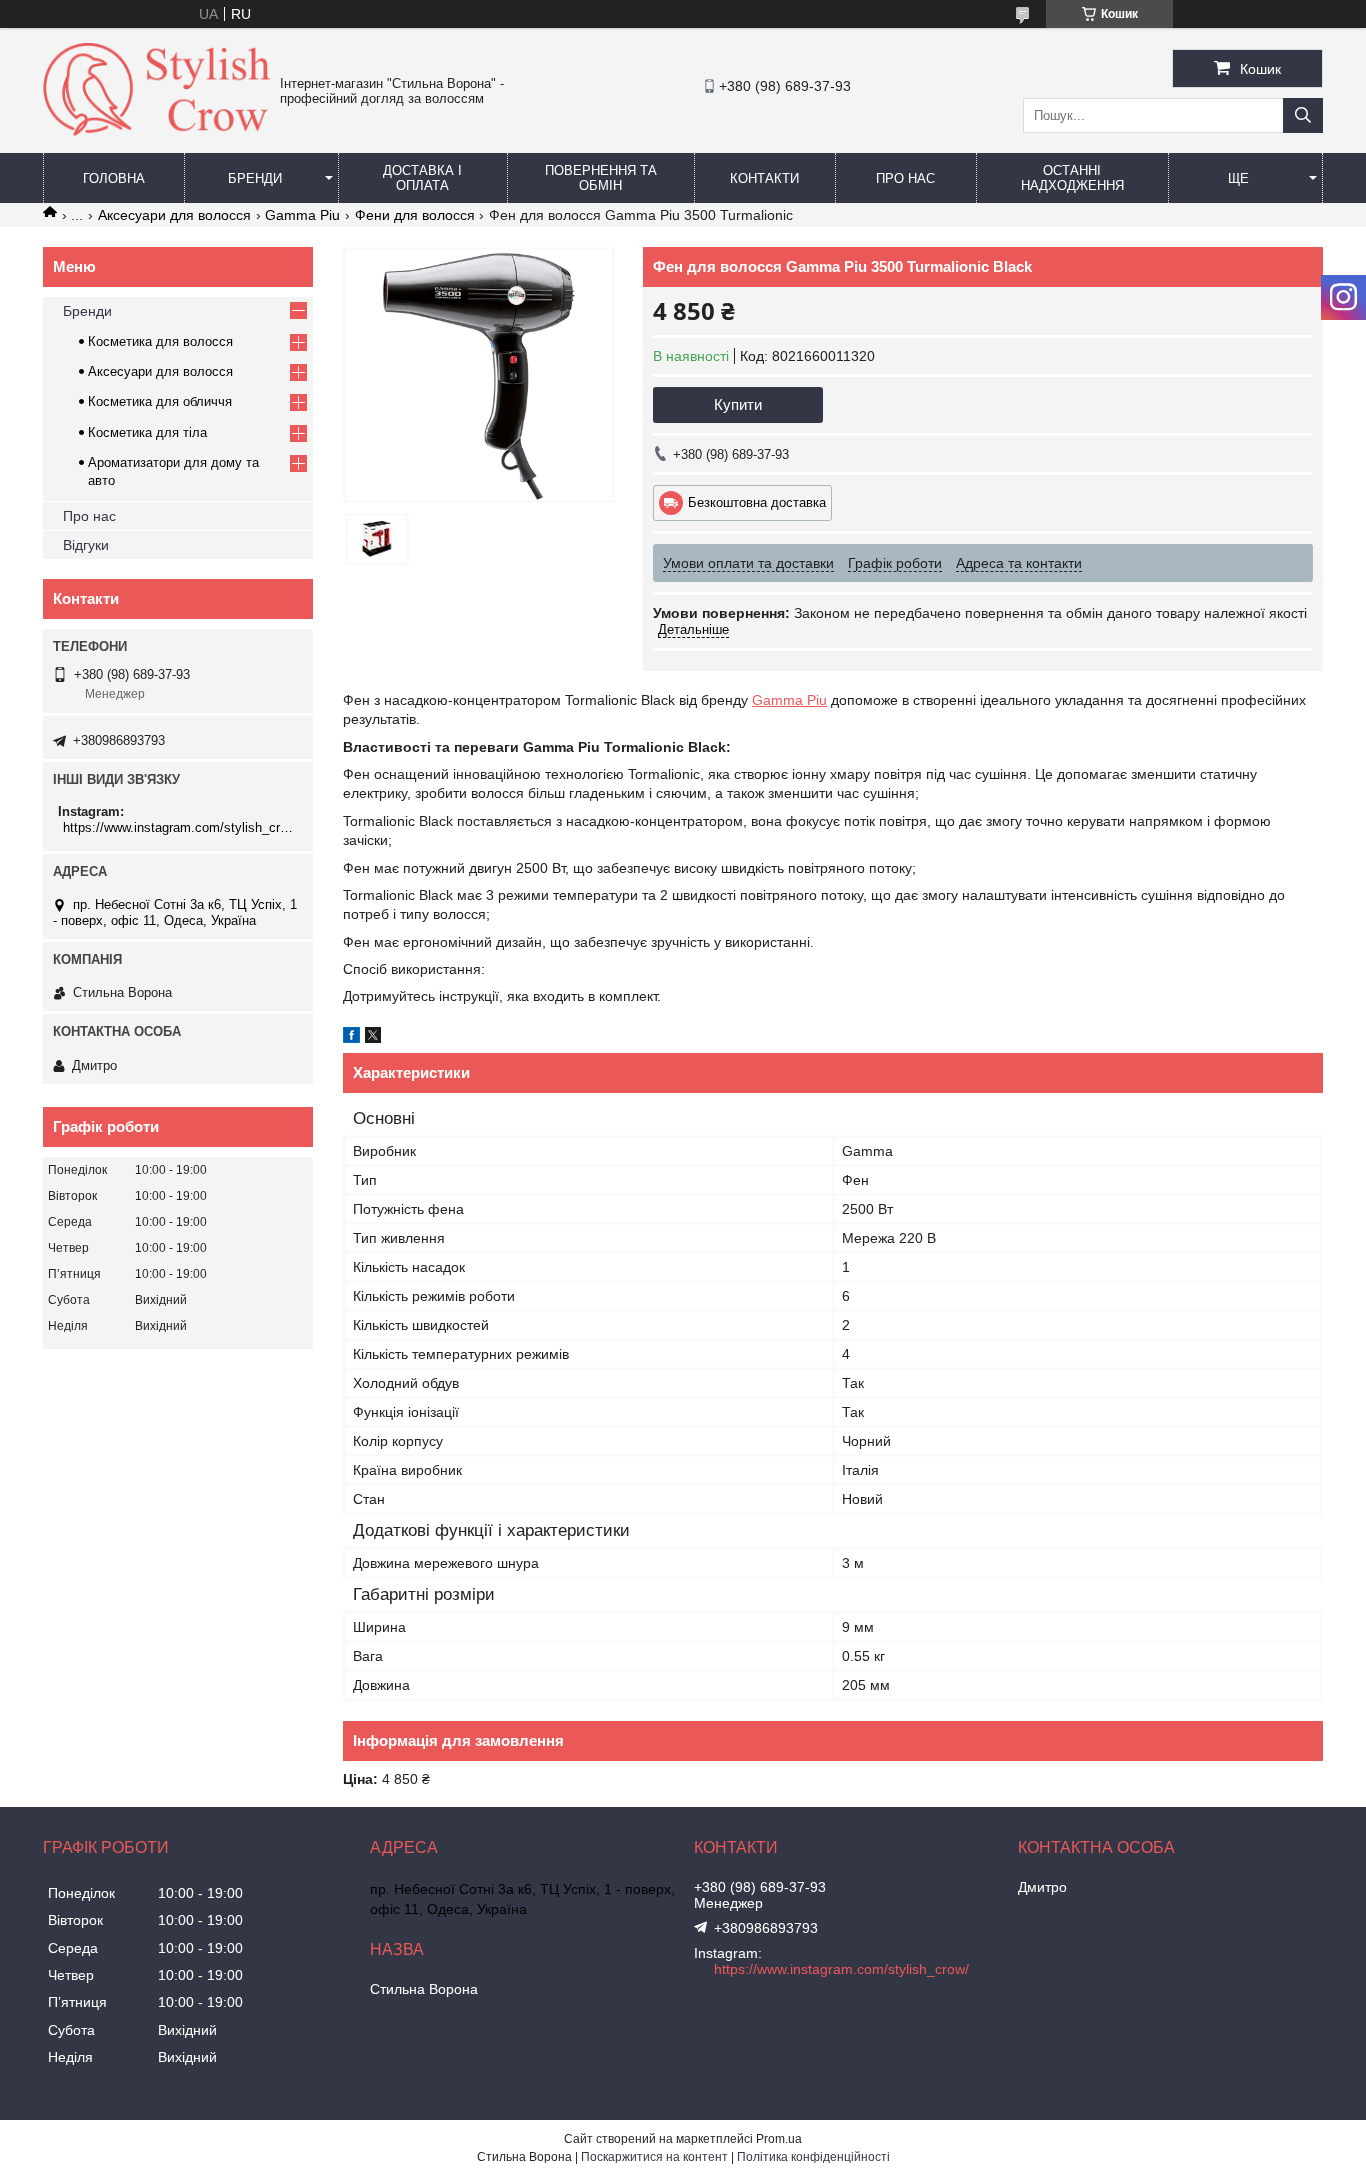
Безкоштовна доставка (757, 502)
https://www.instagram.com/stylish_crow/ (180, 827)
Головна (114, 178)
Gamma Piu (302, 215)
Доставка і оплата (422, 178)
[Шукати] (1303, 115)
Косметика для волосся (160, 341)
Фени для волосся (415, 215)
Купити (738, 404)
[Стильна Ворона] (156, 131)
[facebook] (351, 1038)
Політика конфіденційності (813, 2157)
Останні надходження (1072, 178)
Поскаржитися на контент (654, 2157)
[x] (373, 1038)
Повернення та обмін (601, 178)
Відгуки (86, 545)
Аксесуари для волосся (174, 215)
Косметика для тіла (147, 432)
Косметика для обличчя (160, 401)
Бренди (255, 178)
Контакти (764, 178)
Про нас (905, 178)
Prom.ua (779, 2139)
